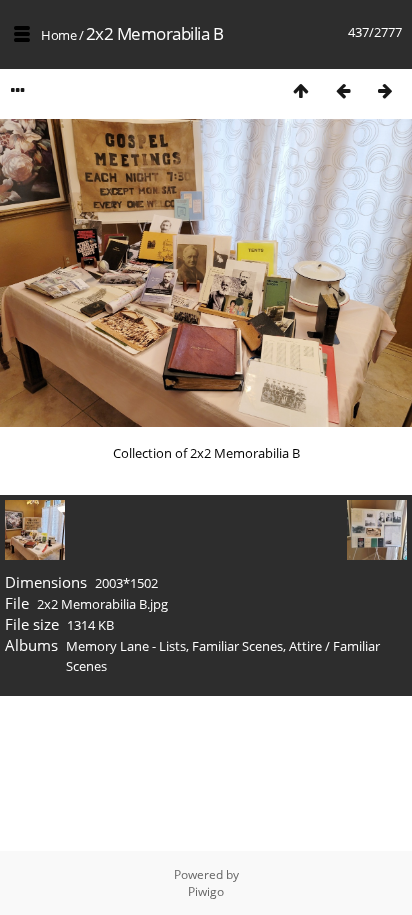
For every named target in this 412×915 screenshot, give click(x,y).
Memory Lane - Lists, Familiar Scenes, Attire (194, 646)
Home (58, 35)
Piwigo (206, 891)
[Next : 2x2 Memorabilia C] (385, 90)
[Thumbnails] (301, 90)
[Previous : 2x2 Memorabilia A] (343, 90)
